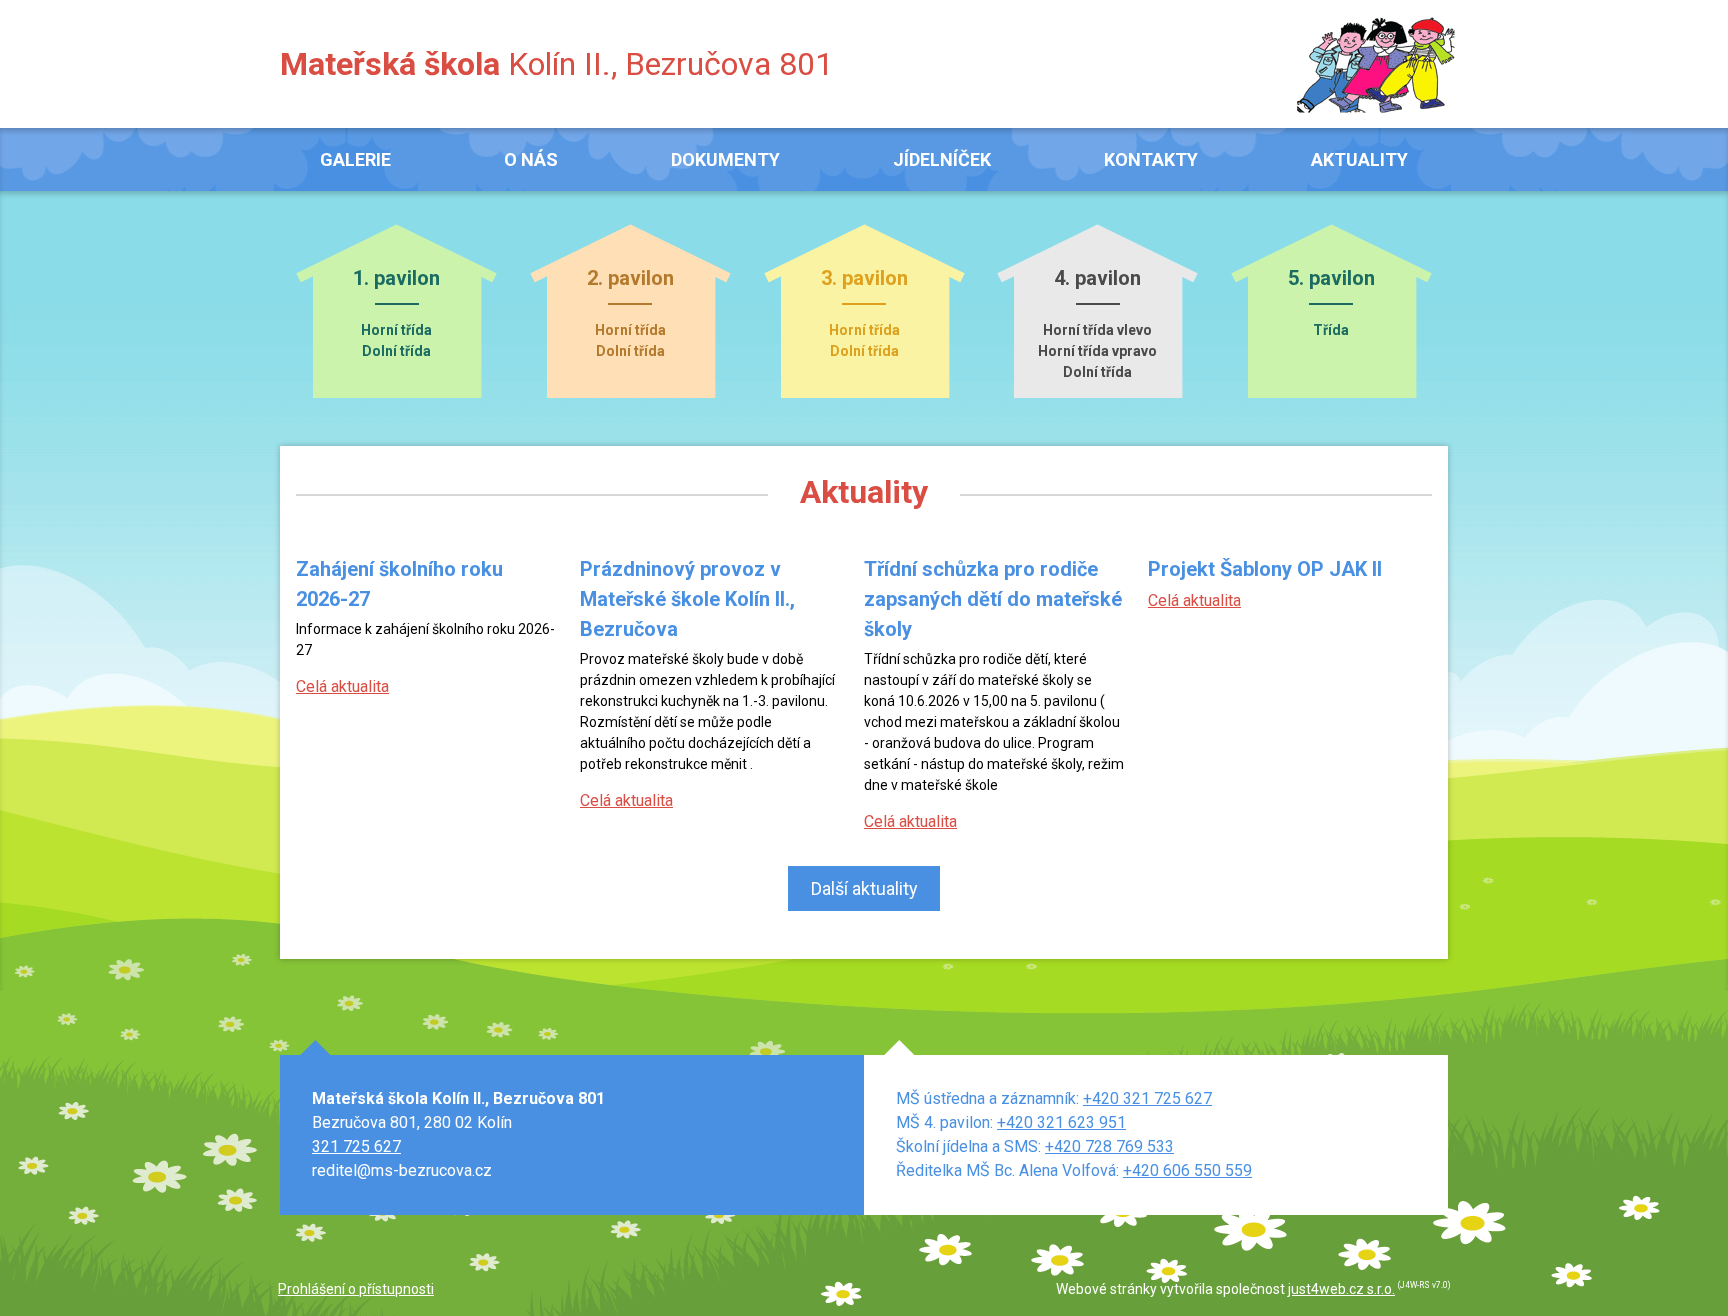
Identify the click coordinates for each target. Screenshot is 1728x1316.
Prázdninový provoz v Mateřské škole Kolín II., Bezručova (687, 599)
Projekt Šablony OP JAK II (1265, 569)
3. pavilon (864, 279)
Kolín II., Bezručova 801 (556, 64)
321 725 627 (356, 1146)
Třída (1331, 330)
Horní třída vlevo (1097, 330)
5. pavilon (1331, 279)
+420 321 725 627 (1147, 1098)
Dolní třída (396, 351)
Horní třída (396, 330)
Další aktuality (864, 888)
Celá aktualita (342, 686)
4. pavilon (1097, 279)
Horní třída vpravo (1097, 351)
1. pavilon (396, 279)
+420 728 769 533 (1109, 1146)
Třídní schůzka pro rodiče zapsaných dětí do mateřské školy (993, 599)
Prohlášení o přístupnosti (356, 1289)
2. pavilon (630, 279)
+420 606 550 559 (1187, 1170)
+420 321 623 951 (1061, 1122)
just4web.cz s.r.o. (1341, 1289)
